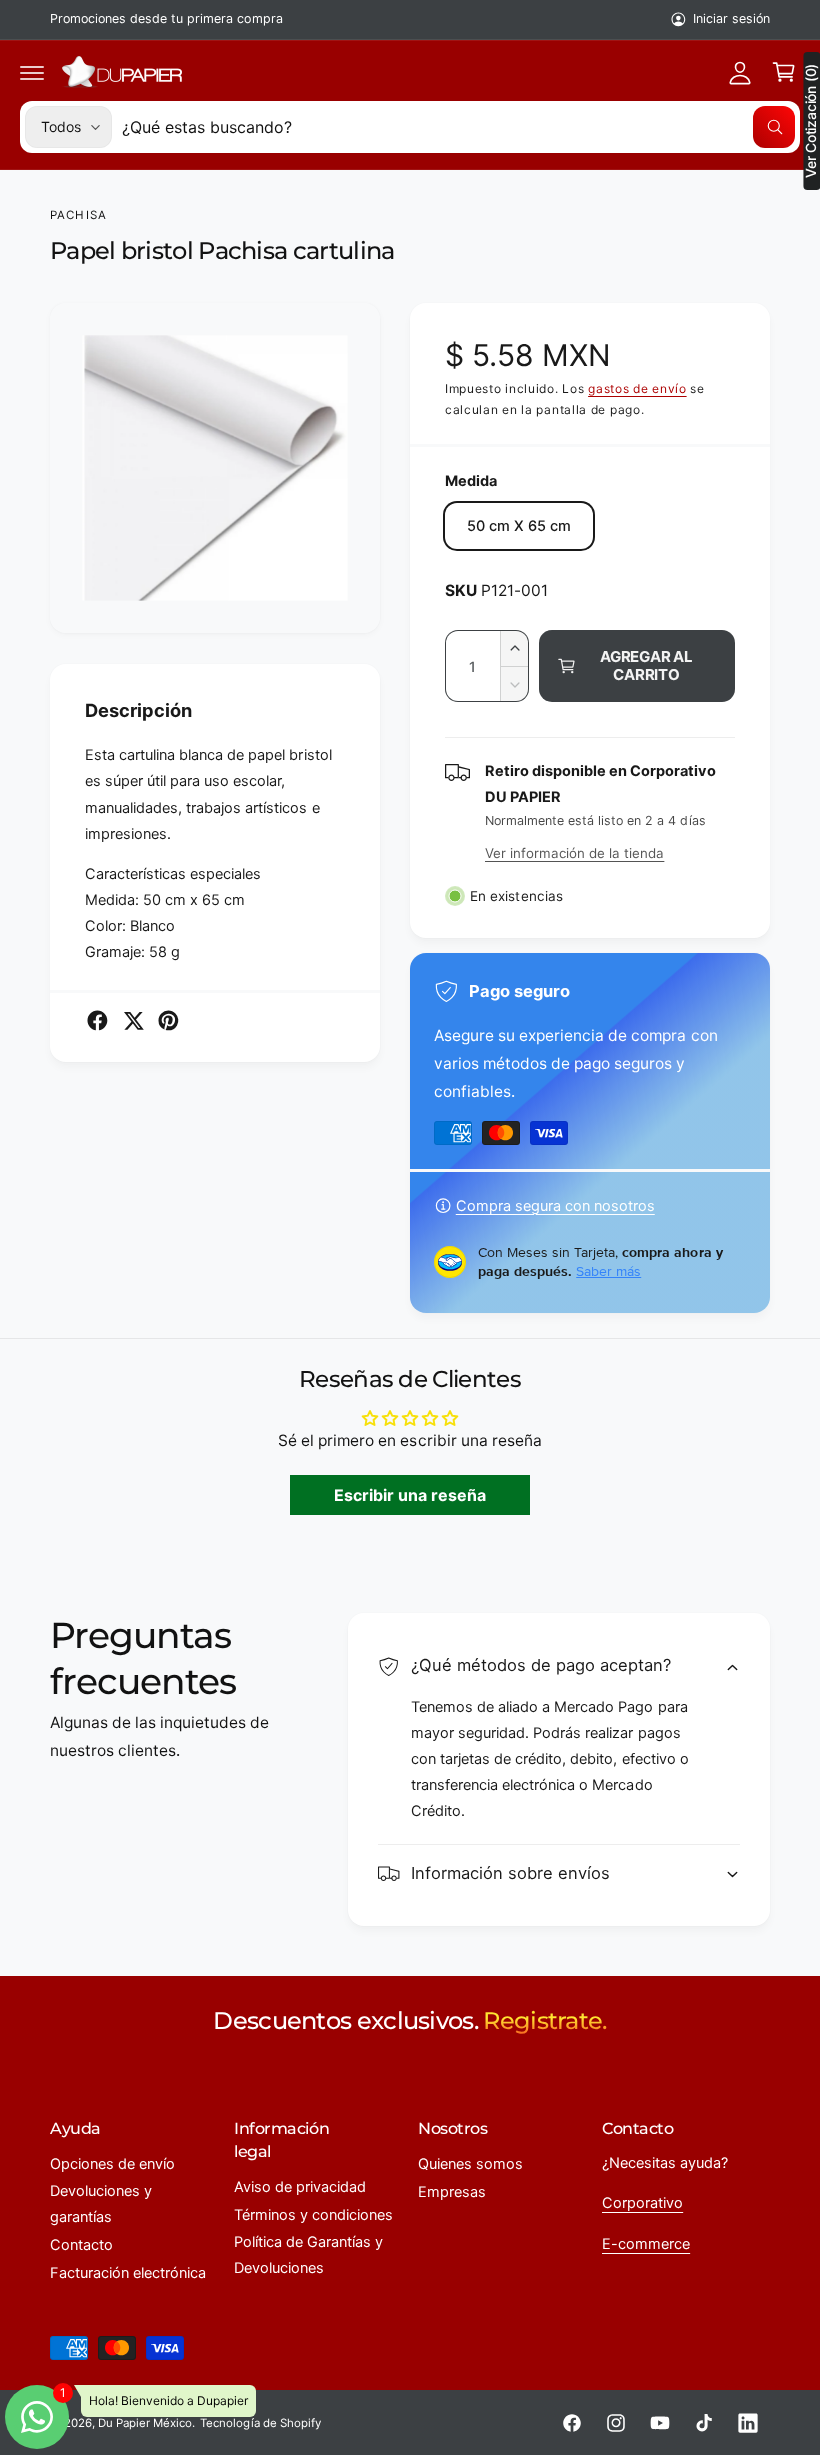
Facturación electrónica (128, 2273)
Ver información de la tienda (574, 853)
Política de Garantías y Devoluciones (308, 2255)
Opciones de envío (112, 2164)
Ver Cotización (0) (811, 121)
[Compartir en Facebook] (97, 1020)
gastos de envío (637, 388)
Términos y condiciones (313, 2215)
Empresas (452, 2192)
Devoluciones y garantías (101, 2204)
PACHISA (78, 215)
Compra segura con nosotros (555, 1206)
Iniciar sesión (731, 18)
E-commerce (646, 2244)
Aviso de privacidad (300, 2187)
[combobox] (458, 127)
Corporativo (642, 2203)
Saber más (608, 1271)
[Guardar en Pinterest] (168, 1020)
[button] (32, 72)
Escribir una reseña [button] (410, 1495)
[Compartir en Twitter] (133, 1020)
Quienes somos (470, 2164)
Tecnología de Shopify (260, 2423)
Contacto (81, 2245)
